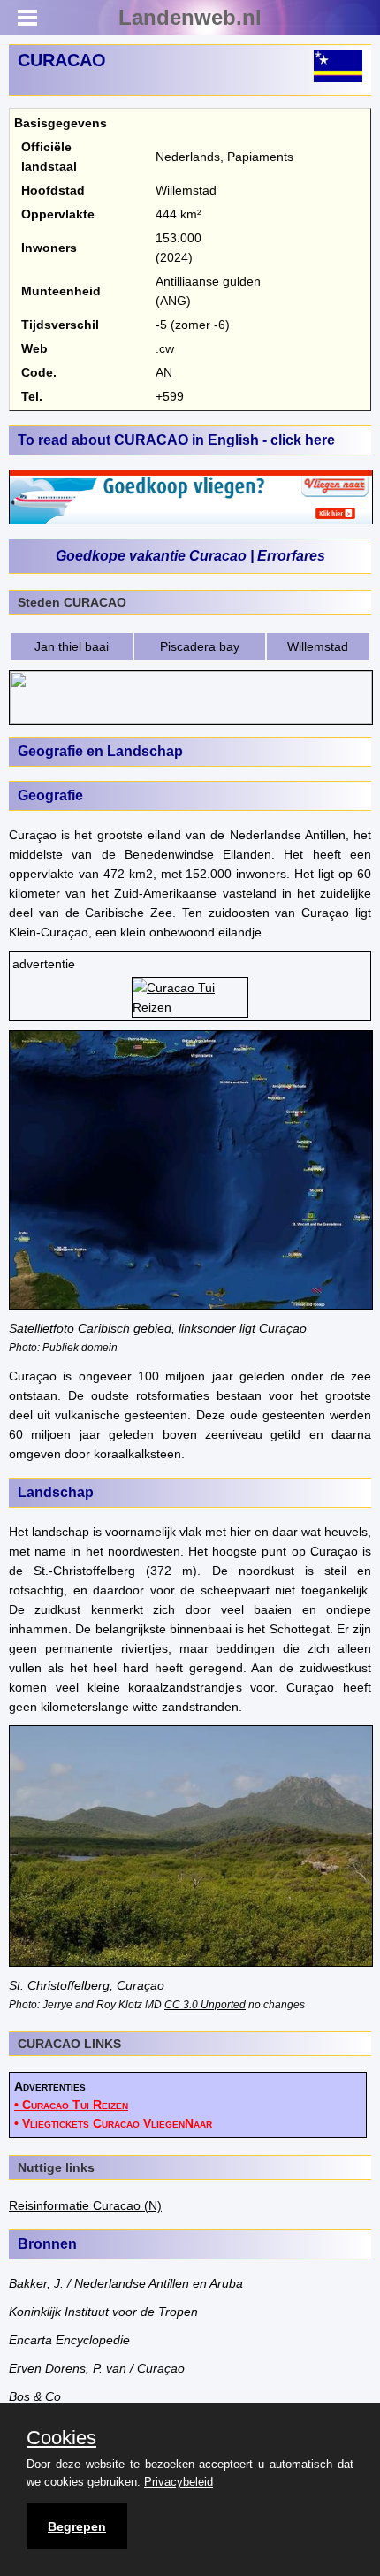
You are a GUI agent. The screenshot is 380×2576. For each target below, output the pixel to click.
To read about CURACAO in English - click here (176, 440)
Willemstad (318, 646)
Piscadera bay (200, 646)
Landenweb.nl (190, 17)
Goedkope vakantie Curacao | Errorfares (190, 556)
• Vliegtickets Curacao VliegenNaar (113, 2123)
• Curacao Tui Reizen (71, 2105)
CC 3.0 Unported (205, 2004)
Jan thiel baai (72, 646)
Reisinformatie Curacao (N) (85, 2205)
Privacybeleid (179, 2482)
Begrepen (77, 2526)
